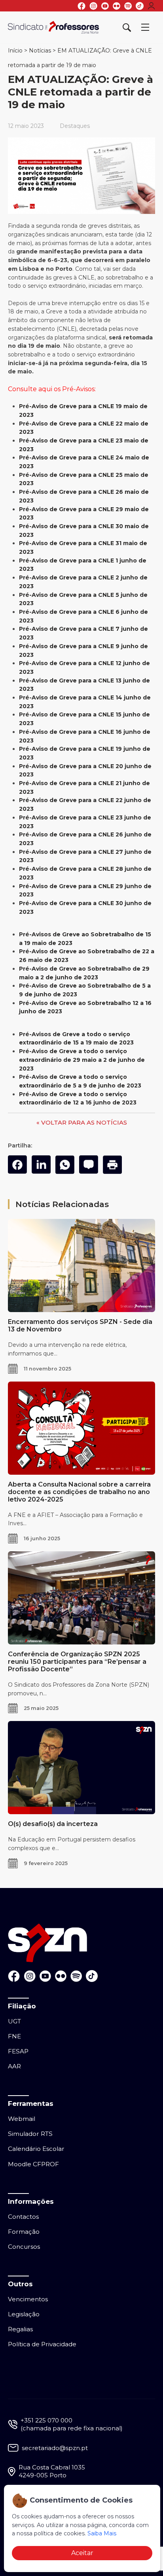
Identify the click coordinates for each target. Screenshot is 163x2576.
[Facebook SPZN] (81, 6)
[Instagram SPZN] (93, 6)
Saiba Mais (102, 2533)
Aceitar (82, 2553)
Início (15, 51)
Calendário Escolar (36, 2149)
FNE (14, 2036)
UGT (14, 2021)
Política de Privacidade (42, 2344)
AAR (14, 2066)
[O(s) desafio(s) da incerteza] (81, 1768)
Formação (24, 2232)
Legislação (24, 2314)
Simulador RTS (30, 2134)
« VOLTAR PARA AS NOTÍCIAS (82, 1122)
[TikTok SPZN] (140, 6)
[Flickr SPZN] (117, 6)
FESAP (18, 2051)
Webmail (22, 2119)
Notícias (40, 51)
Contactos (23, 2217)
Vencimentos (28, 2299)
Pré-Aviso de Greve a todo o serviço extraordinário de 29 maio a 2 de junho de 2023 (82, 1060)
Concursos (24, 2247)
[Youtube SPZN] (105, 6)
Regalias (20, 2329)
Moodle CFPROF (33, 2164)
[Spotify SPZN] (128, 6)
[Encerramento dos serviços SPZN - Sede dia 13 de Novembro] (81, 1266)
